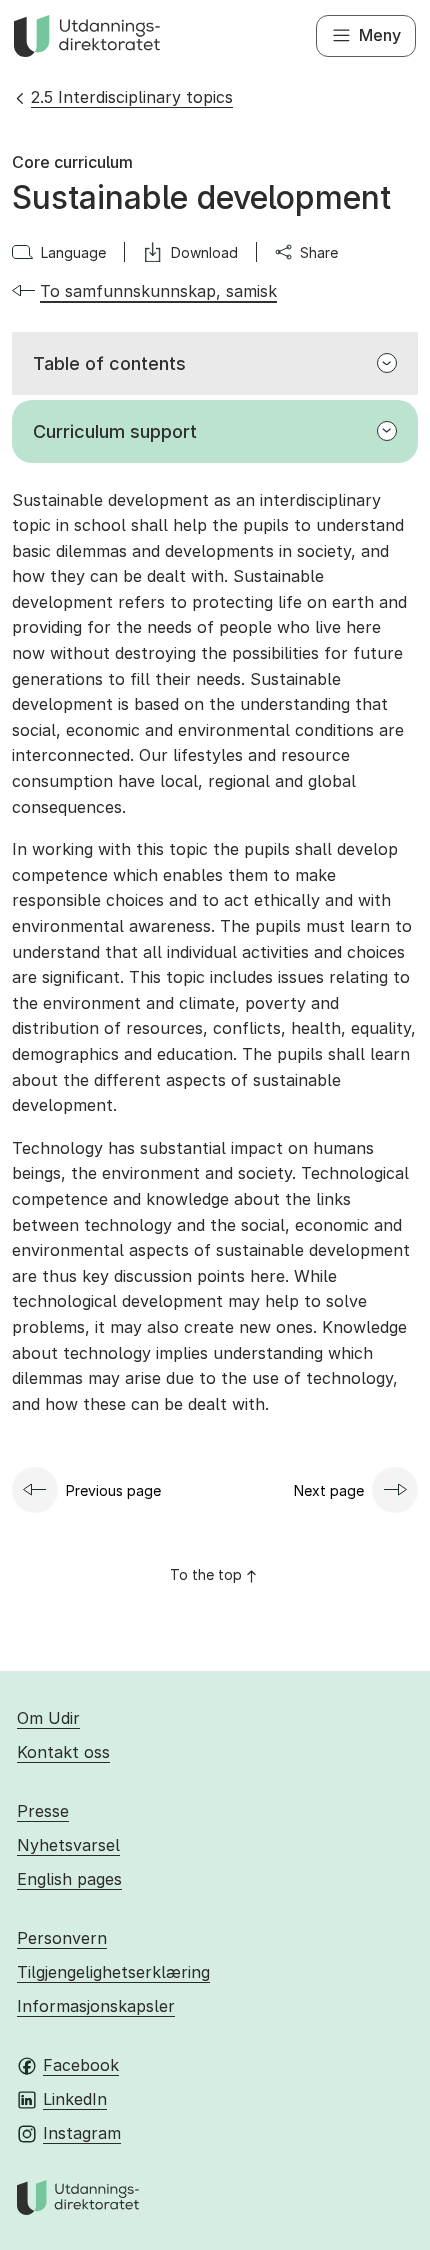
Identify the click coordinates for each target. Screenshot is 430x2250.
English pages (69, 1879)
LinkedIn (75, 2099)
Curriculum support (115, 431)
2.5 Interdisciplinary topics (132, 97)
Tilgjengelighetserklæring (113, 1972)
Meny (380, 35)
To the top (206, 1574)
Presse (43, 1811)
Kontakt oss (63, 1752)
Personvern (62, 1938)
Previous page (113, 1490)
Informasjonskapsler (96, 2006)
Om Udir (48, 1718)
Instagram (82, 2133)
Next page (329, 1490)
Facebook (81, 2065)
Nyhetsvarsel (68, 1845)
